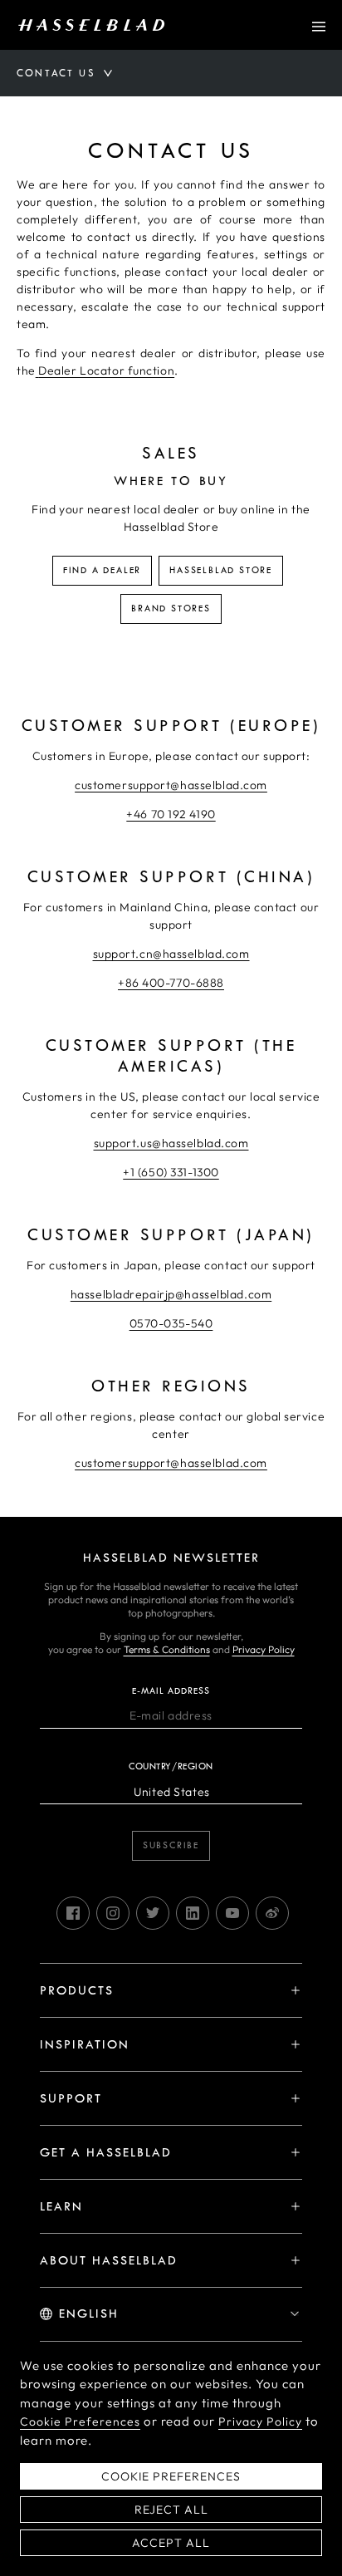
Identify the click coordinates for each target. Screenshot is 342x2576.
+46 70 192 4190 (171, 814)
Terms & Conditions (167, 1649)
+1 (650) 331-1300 (171, 1172)
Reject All (171, 2510)
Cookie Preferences (80, 2421)
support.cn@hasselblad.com (171, 954)
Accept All (171, 2543)
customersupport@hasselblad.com (171, 785)
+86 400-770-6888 (171, 983)
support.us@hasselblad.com (171, 1143)
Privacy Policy (264, 1649)
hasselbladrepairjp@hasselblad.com (171, 1294)
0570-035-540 (171, 1323)
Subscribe (171, 1845)
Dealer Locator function (106, 370)
